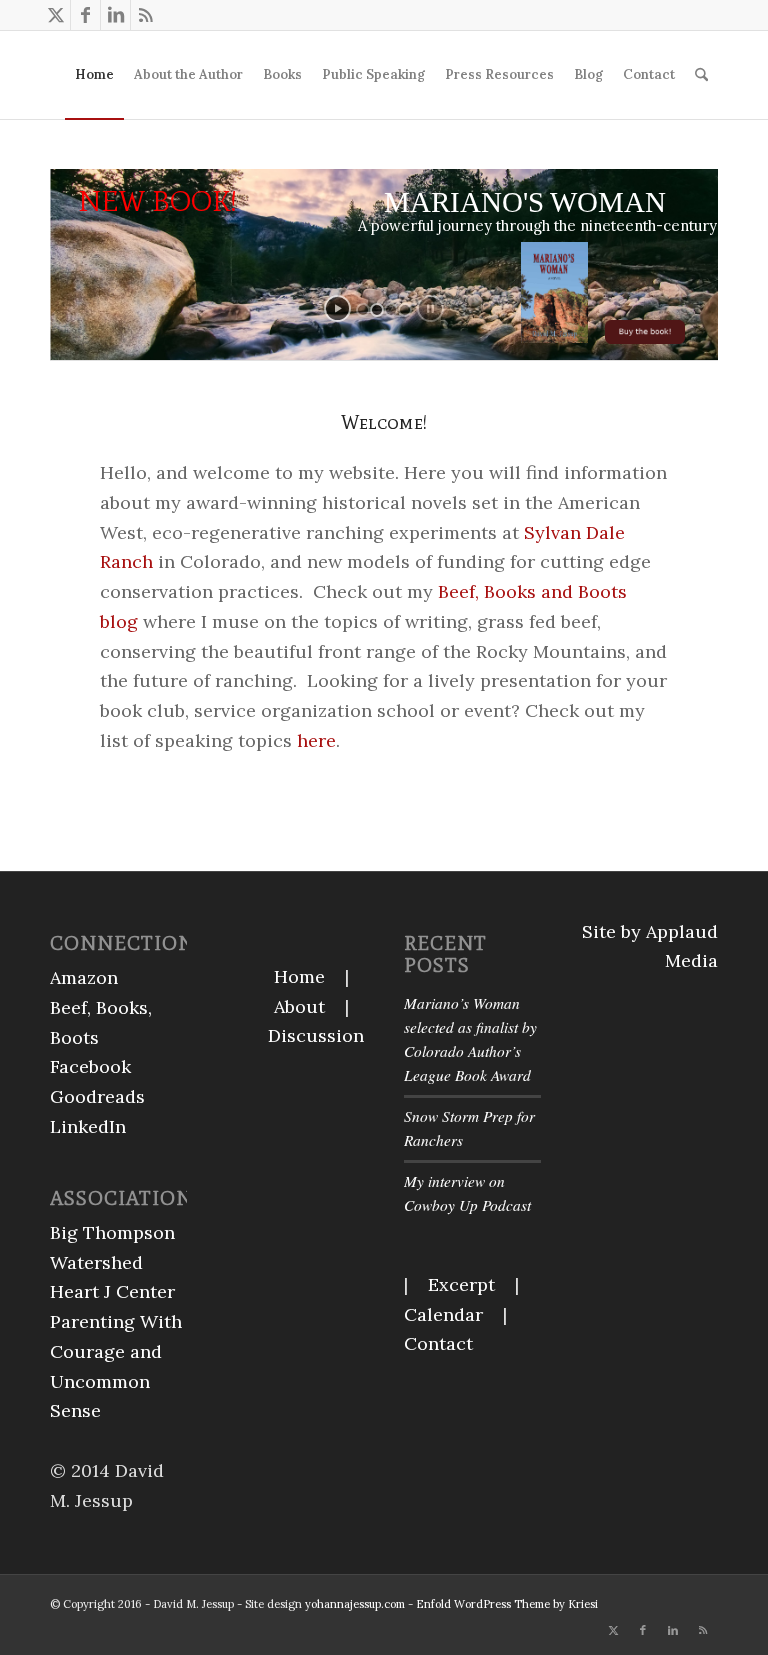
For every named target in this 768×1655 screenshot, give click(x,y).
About (299, 1006)
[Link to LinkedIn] (115, 15)
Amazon (84, 977)
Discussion (316, 1035)
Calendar (443, 1314)
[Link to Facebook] (85, 15)
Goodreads (97, 1096)
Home (299, 976)
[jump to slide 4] (405, 310)
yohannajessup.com (355, 1604)
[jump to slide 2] (377, 310)
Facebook (90, 1066)
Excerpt (461, 1284)
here (314, 740)
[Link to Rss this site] (146, 15)
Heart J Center (112, 1291)
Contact (438, 1343)
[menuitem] (94, 75)
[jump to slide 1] (363, 310)
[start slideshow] (337, 308)
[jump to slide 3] (391, 310)
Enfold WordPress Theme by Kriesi (507, 1604)
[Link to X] (55, 15)
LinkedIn (88, 1126)
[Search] (701, 75)
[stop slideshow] (430, 308)
